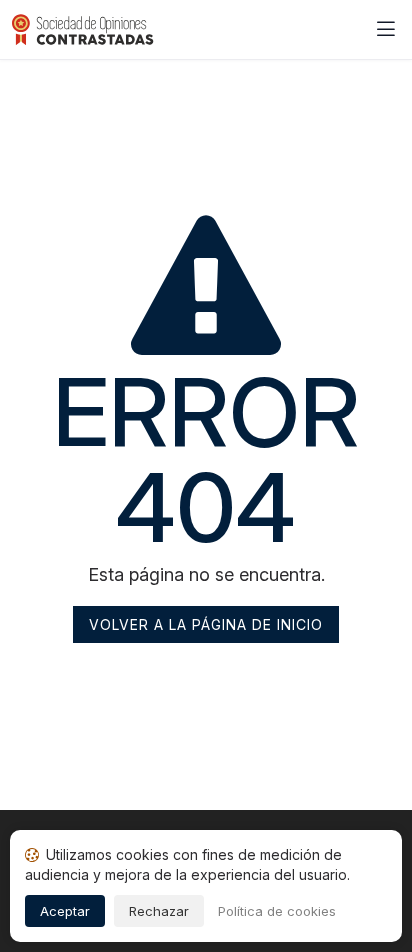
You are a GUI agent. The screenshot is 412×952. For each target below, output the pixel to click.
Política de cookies (277, 911)
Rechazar (159, 911)
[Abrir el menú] (386, 30)
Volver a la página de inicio (206, 624)
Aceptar (65, 911)
